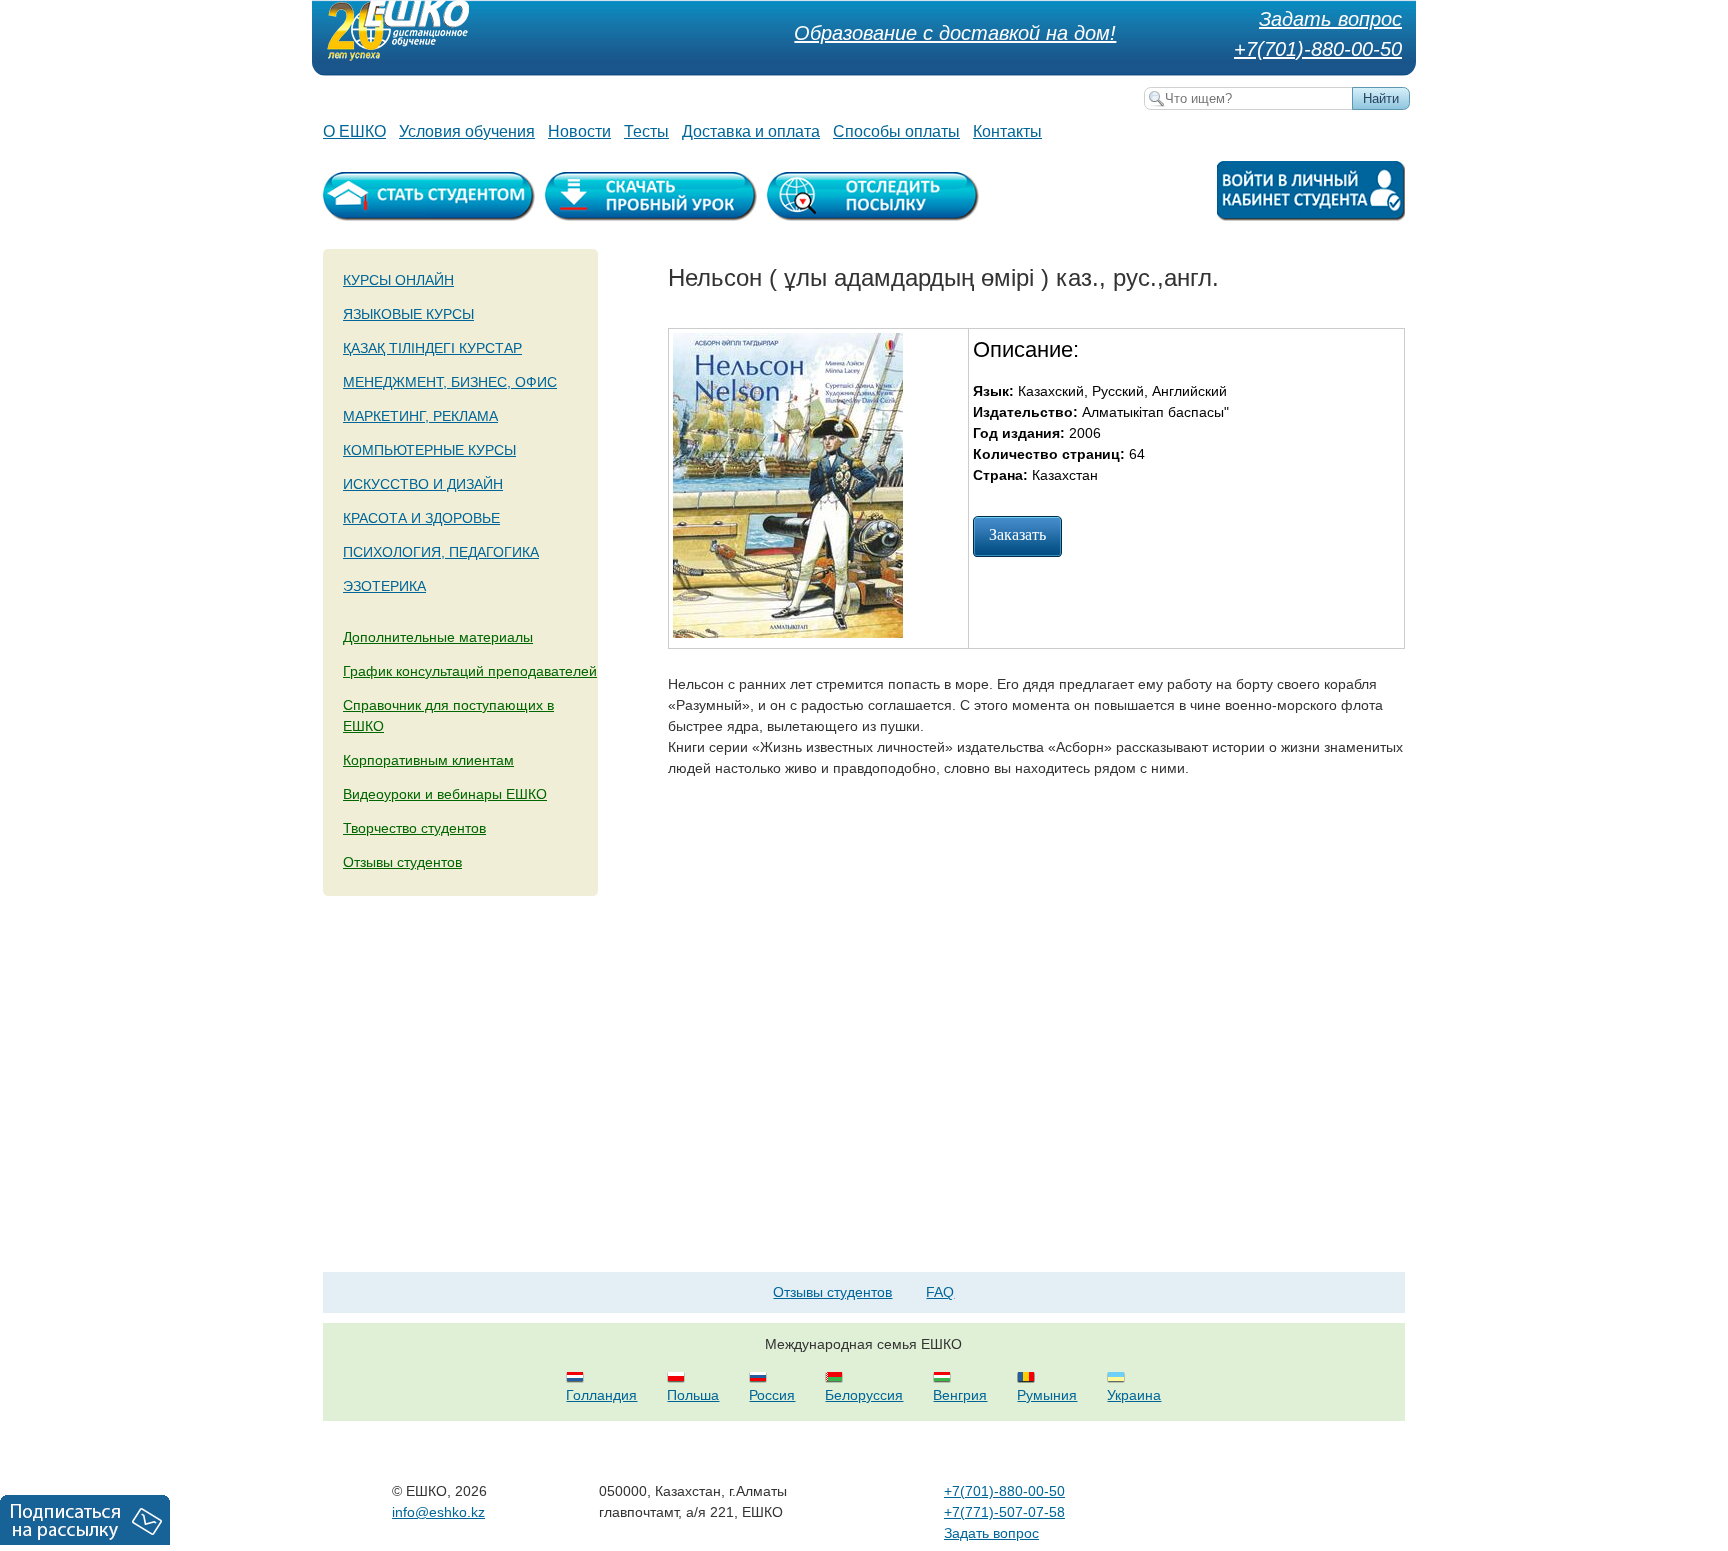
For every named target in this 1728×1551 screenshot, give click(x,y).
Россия (772, 1395)
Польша (693, 1395)
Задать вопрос (1330, 19)
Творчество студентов (414, 828)
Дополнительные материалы (438, 637)
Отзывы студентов (402, 862)
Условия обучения (467, 131)
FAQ (940, 1292)
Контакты (1007, 131)
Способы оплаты (896, 131)
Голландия (601, 1395)
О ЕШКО (354, 131)
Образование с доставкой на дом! (955, 33)
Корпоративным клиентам (428, 760)
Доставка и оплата (751, 131)
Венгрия (960, 1395)
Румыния (1047, 1395)
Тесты (646, 131)
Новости (579, 131)
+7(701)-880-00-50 (1318, 49)
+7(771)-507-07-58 (1004, 1512)
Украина (1134, 1395)
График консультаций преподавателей (470, 671)
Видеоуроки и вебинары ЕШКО (445, 794)
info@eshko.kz (438, 1512)
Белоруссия (864, 1395)
